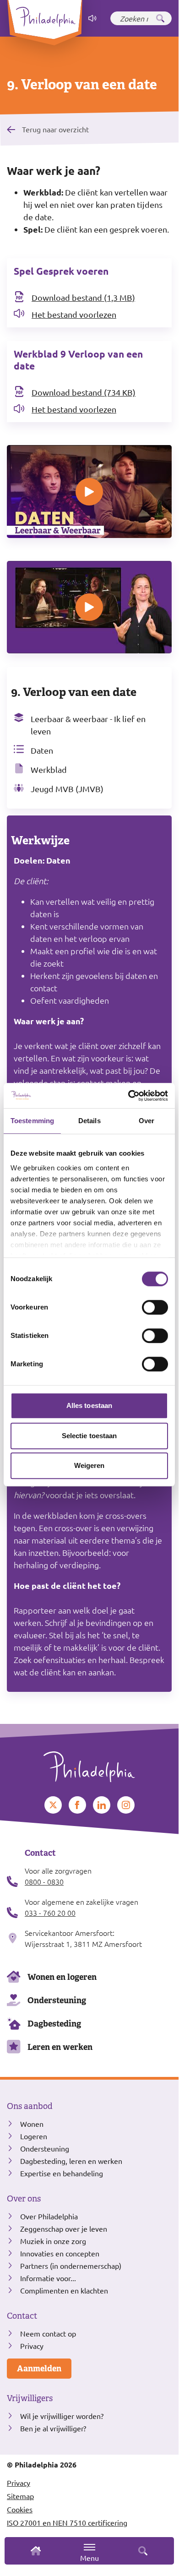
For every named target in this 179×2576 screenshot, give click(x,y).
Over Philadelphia (49, 2216)
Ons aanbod (30, 2106)
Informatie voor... (48, 2278)
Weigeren (89, 1465)
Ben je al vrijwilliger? (53, 2428)
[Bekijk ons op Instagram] (126, 1805)
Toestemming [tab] (32, 1121)
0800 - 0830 (44, 1881)
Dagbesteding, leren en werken (71, 2161)
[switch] (155, 1307)
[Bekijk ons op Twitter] (53, 1805)
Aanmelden (39, 2368)
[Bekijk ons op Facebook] (77, 1805)
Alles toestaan (89, 1405)
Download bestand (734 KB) (84, 392)
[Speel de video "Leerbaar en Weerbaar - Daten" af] (89, 492)
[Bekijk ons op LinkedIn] (102, 1805)
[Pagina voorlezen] (92, 18)
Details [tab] (89, 1121)
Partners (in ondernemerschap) (71, 2266)
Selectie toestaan (89, 1436)
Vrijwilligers (30, 2398)
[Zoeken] (160, 18)
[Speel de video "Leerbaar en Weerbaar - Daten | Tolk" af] (89, 607)
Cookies (20, 2509)
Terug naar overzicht (55, 129)
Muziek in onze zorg (53, 2241)
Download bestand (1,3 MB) (83, 297)
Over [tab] (146, 1121)
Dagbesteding (54, 2024)
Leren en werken (60, 2047)
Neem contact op (48, 2333)
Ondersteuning (57, 2000)
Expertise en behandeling (62, 2173)
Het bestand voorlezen (74, 314)
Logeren (34, 2136)
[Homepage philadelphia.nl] (89, 1763)
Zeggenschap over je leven (64, 2228)
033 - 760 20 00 (50, 1913)
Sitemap (20, 2496)
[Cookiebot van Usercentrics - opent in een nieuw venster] (128, 1096)
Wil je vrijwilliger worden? (62, 2416)
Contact (22, 2316)
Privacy (32, 2346)
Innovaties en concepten (60, 2253)
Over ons (24, 2199)
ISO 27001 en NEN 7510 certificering (67, 2522)
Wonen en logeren (62, 1977)
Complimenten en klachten (64, 2290)
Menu (89, 2558)
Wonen (32, 2124)
